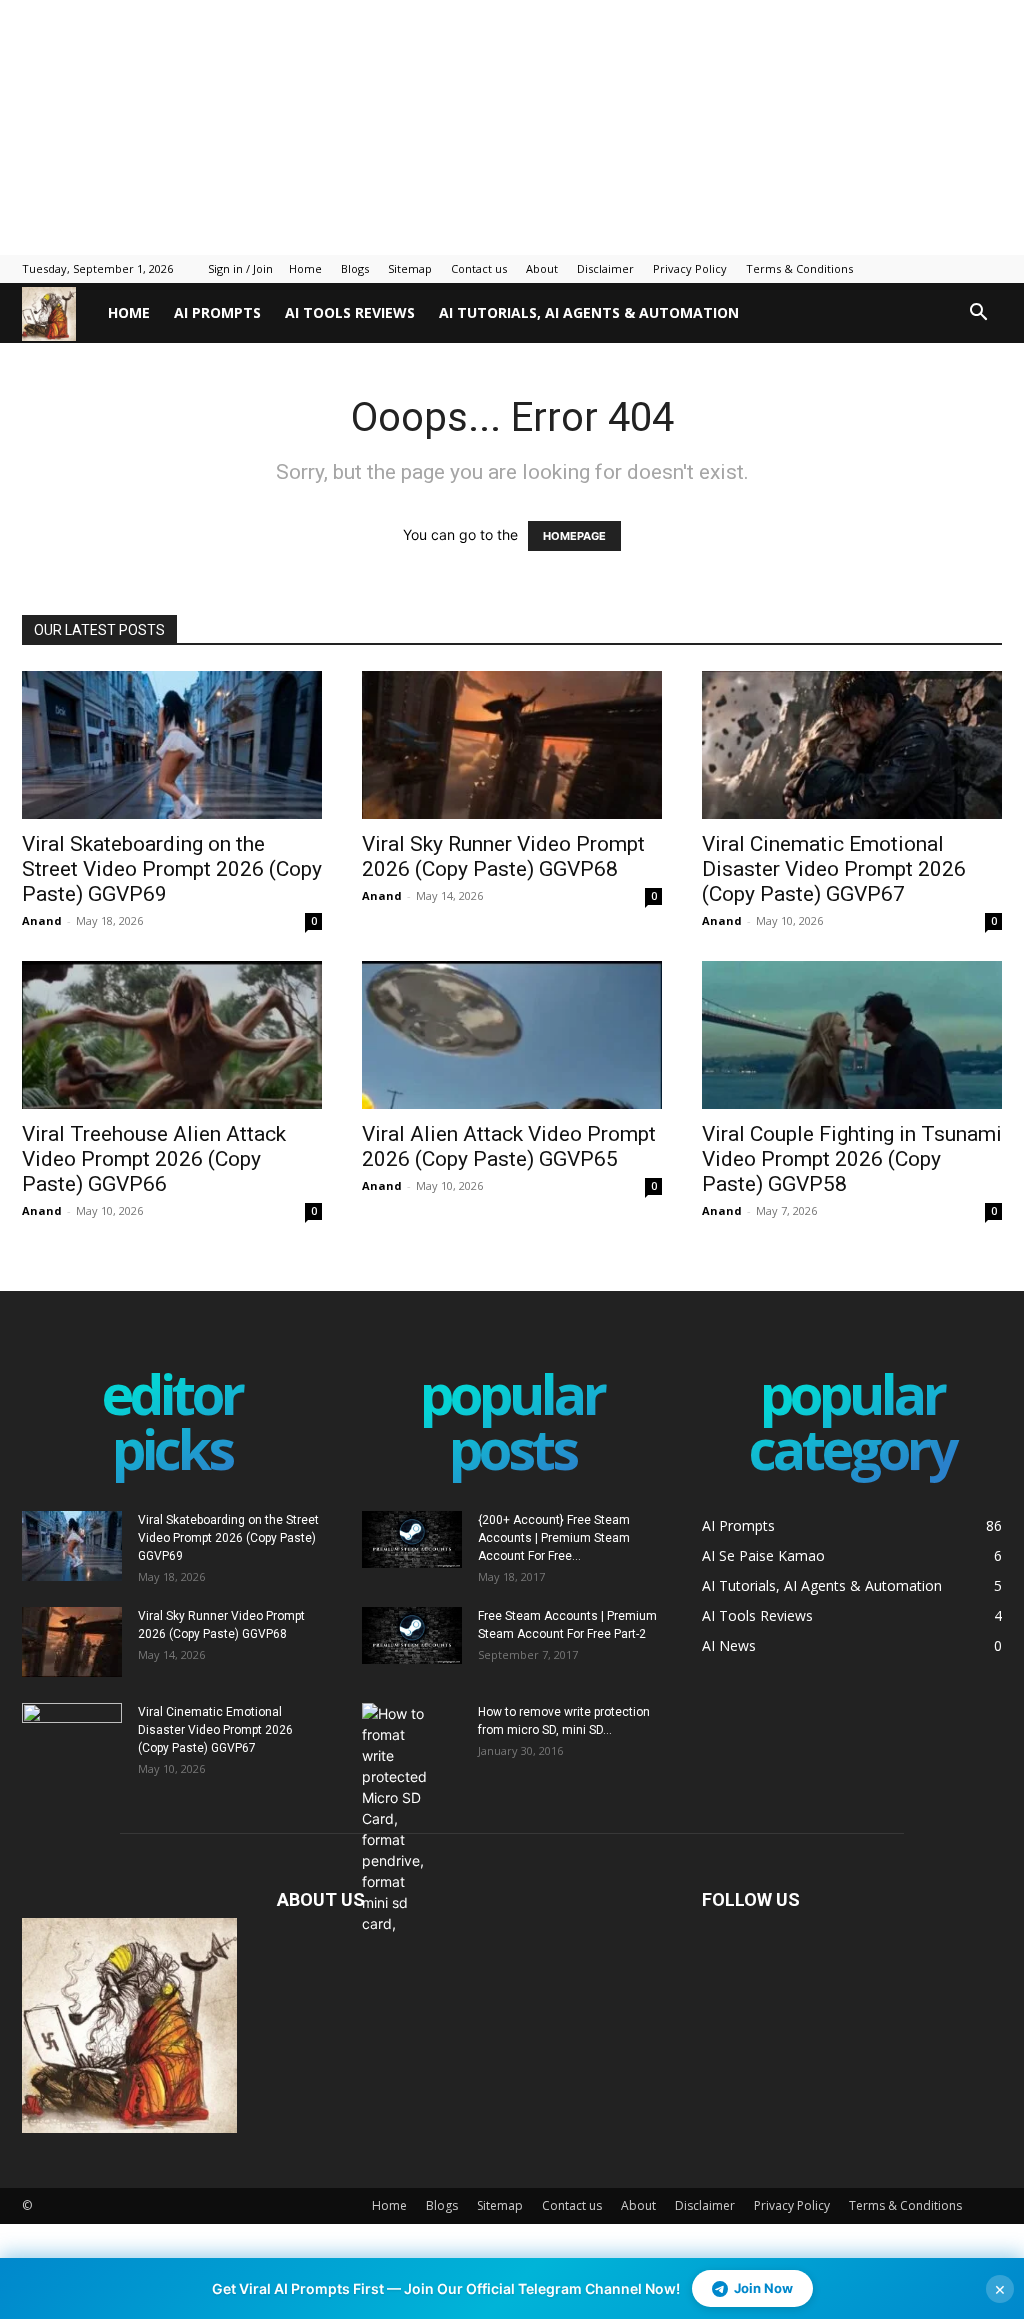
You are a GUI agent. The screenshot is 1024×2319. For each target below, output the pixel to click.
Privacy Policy (690, 268)
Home (305, 268)
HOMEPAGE (574, 536)
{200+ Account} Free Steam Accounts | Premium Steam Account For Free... (554, 1538)
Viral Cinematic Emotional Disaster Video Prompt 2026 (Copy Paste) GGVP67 (834, 869)
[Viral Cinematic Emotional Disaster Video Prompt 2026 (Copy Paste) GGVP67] (852, 745)
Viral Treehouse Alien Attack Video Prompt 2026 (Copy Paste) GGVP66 (154, 1159)
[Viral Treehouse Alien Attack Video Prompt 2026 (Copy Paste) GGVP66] (172, 1035)
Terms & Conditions (799, 268)
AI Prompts (217, 312)
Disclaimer (605, 268)
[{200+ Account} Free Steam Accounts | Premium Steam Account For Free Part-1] (412, 1539)
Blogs (355, 268)
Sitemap (410, 268)
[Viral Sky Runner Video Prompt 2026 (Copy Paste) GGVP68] (512, 745)
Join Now (763, 2288)
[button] (978, 314)
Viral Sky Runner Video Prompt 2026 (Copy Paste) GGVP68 (503, 856)
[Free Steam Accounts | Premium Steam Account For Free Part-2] (412, 1635)
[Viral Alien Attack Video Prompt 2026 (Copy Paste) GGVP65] (512, 1035)
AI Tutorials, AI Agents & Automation (589, 312)
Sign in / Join (240, 268)
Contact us (479, 268)
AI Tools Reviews (350, 312)
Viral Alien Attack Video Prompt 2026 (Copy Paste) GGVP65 (509, 1146)
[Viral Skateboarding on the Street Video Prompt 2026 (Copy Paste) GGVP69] (172, 745)
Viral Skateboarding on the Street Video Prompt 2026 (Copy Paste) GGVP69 (172, 869)
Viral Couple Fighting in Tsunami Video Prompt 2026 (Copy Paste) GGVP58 (852, 1159)
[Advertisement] (485, 125)
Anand (42, 920)
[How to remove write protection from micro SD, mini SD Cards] (397, 1818)
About (542, 268)
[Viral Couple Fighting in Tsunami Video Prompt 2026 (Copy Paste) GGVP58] (852, 1035)
